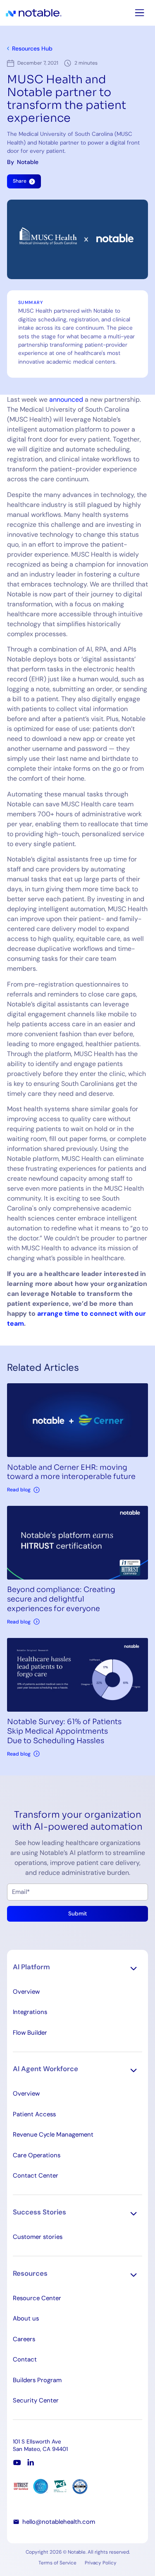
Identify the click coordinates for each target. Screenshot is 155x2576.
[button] (78, 1968)
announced (66, 399)
